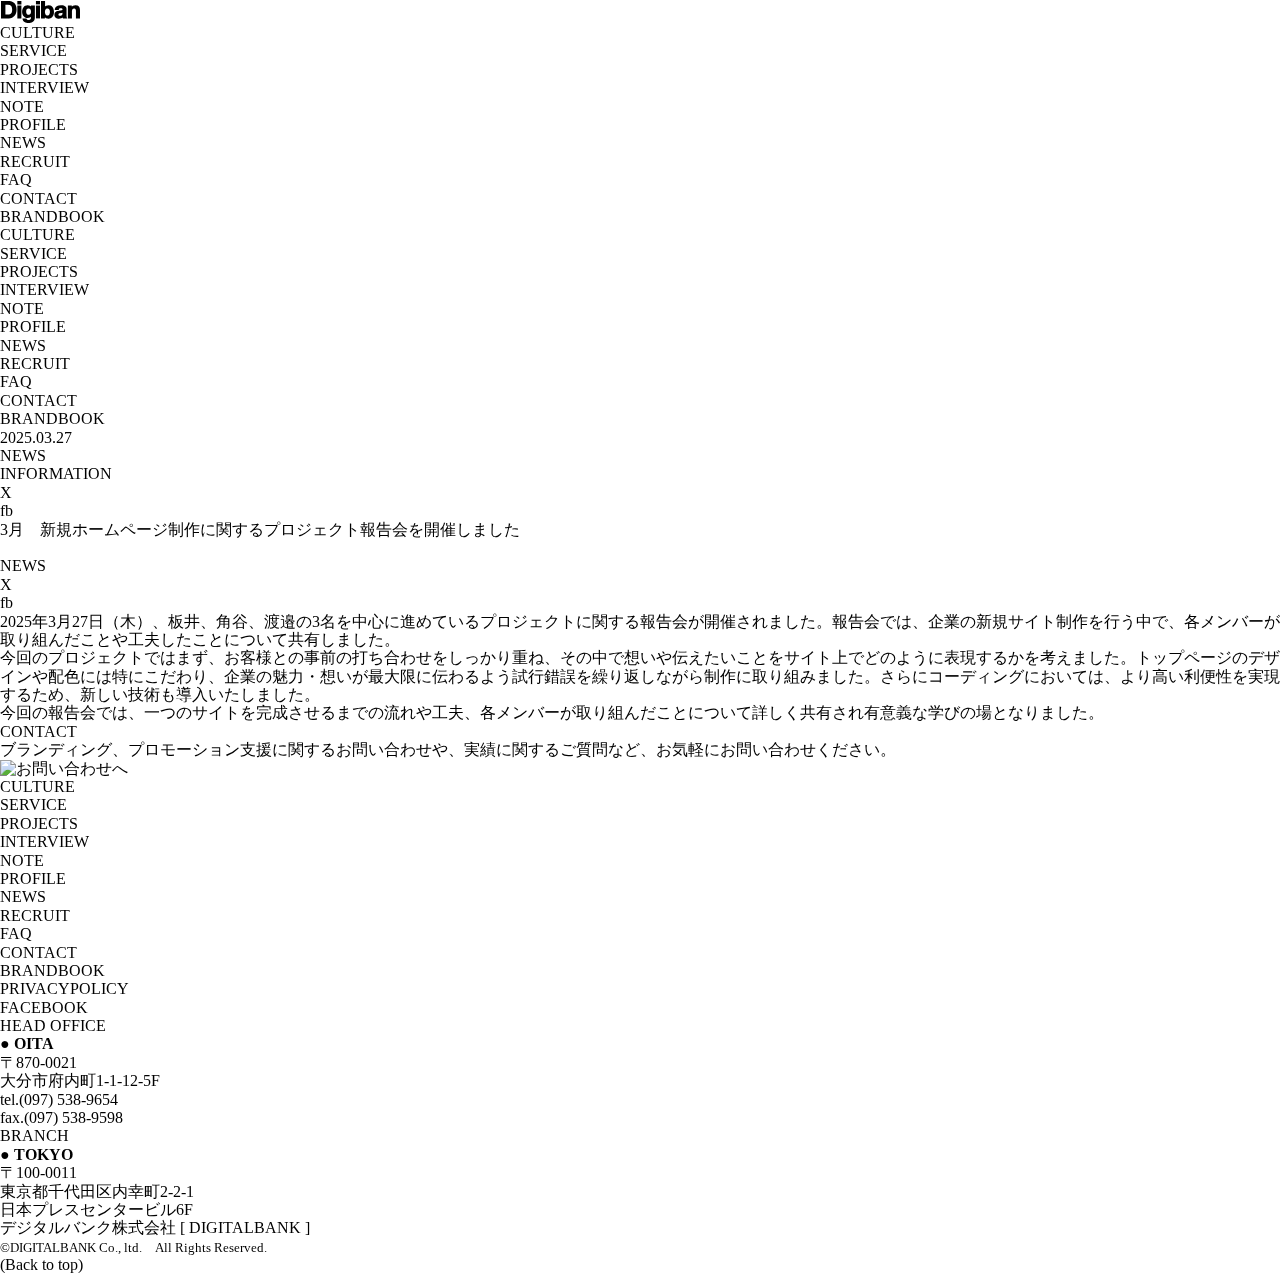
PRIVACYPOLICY (64, 988)
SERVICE (33, 50)
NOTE (22, 106)
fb (6, 510)
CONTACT (38, 198)
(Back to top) (41, 1264)
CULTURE (37, 32)
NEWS (23, 142)
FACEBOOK (44, 1007)
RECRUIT (35, 161)
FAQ (16, 179)
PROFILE (33, 124)
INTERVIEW (44, 87)
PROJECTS (39, 69)
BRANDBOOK (52, 216)
